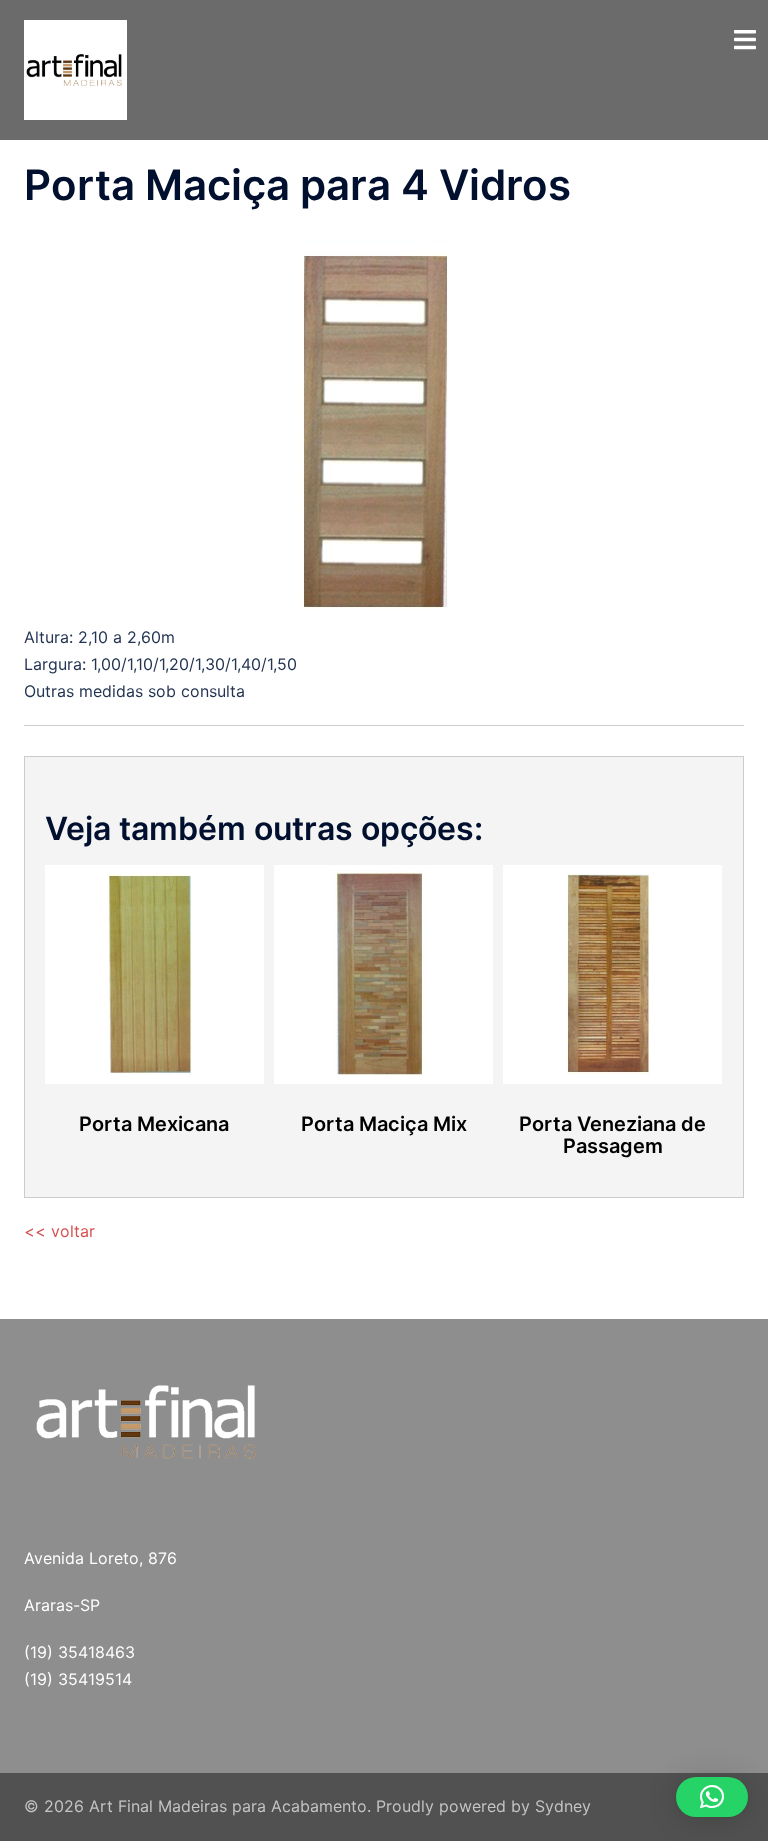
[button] (712, 1797)
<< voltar (59, 1231)
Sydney (563, 1806)
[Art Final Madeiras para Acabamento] (75, 68)
